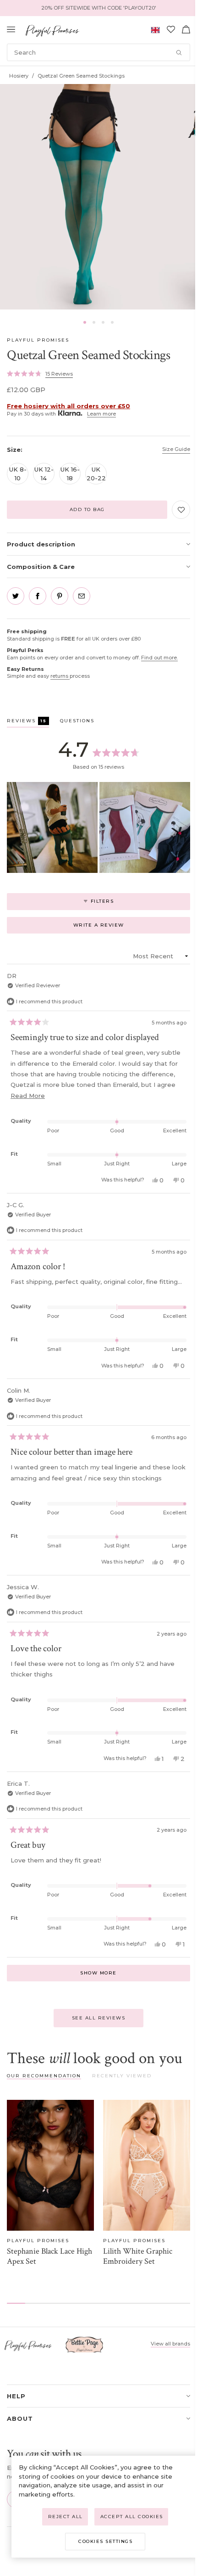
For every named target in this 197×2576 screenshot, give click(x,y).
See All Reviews (99, 2018)
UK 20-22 (96, 473)
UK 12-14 (44, 473)
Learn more (101, 414)
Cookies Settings (105, 2541)
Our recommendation (44, 2076)
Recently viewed (122, 2076)
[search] (98, 52)
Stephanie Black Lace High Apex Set (49, 2256)
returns (60, 676)
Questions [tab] (77, 722)
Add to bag (87, 509)
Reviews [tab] (28, 722)
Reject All (66, 2517)
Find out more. (159, 658)
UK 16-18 (70, 473)
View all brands (170, 2344)
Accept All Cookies (132, 2517)
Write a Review (113, 928)
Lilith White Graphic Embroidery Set (138, 2256)
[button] (85, 322)
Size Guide (176, 449)
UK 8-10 (18, 473)
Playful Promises (38, 340)
